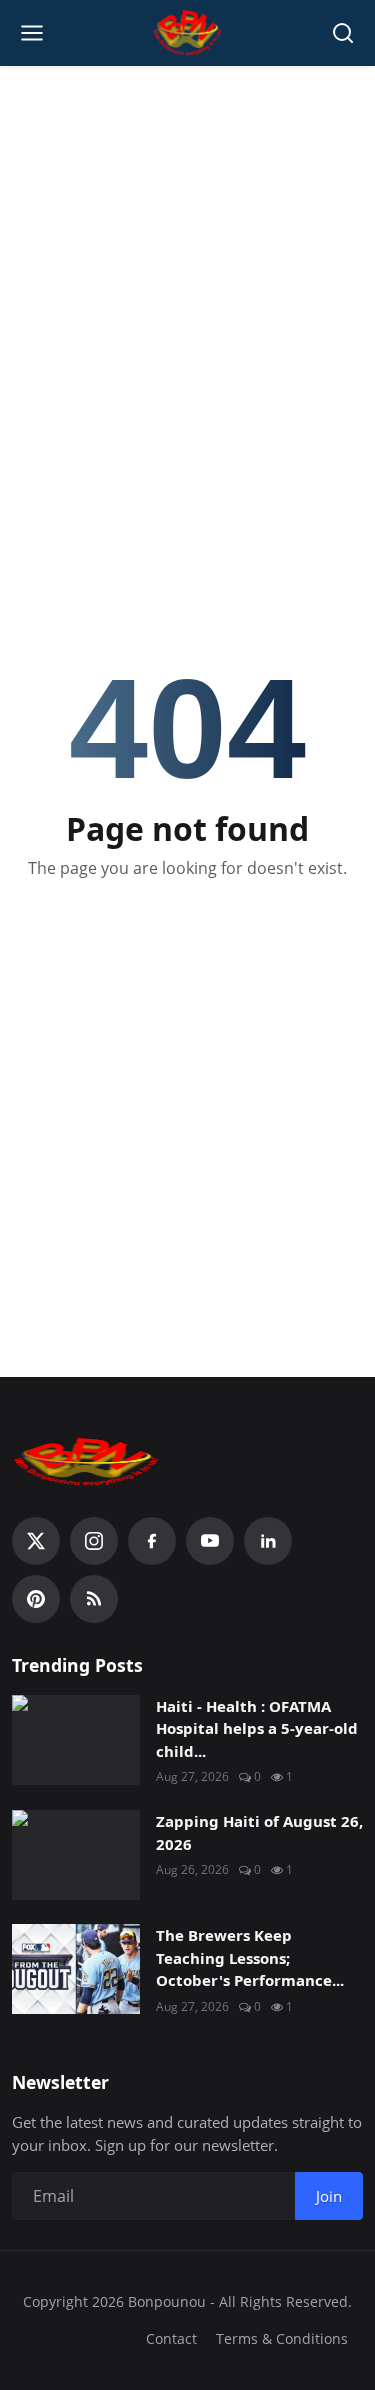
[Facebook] (152, 1541)
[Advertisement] (187, 273)
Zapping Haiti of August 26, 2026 (259, 1832)
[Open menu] (32, 33)
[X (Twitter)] (36, 1541)
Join (329, 2196)
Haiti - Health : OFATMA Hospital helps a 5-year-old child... (257, 1728)
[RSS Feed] (94, 1599)
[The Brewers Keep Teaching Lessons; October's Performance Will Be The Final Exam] (76, 1969)
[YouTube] (210, 1541)
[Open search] (343, 33)
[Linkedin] (268, 1541)
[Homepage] (187, 33)
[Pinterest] (36, 1599)
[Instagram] (94, 1541)
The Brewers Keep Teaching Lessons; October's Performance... (250, 1957)
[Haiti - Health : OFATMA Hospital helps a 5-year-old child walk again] (76, 1740)
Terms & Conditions (282, 2338)
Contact (171, 2338)
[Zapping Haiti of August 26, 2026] (76, 1855)
